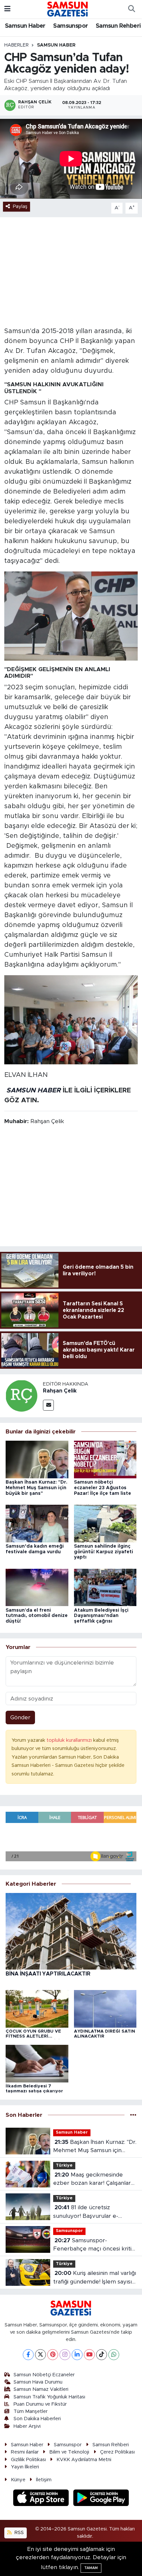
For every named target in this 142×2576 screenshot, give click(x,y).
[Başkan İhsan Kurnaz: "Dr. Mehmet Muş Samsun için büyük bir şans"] (37, 1459)
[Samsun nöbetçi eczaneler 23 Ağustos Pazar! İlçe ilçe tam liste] (105, 1459)
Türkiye (64, 2165)
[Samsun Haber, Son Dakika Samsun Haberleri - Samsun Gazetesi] (68, 9)
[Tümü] (133, 2115)
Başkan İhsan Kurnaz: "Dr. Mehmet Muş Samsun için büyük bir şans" (36, 1488)
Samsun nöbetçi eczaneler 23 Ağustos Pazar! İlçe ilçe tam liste (103, 1488)
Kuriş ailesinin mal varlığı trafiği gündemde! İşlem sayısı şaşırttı (95, 2278)
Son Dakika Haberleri (37, 2419)
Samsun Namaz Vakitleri (41, 2389)
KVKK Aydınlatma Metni (84, 2460)
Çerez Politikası (117, 2452)
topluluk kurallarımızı (70, 1740)
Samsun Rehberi (118, 26)
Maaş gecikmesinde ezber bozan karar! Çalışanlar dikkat (92, 2180)
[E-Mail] (48, 1405)
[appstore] (42, 2499)
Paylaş (20, 206)
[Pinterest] (53, 2355)
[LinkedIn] (77, 2355)
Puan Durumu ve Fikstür (40, 2404)
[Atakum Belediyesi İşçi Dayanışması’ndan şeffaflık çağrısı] (105, 1587)
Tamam (91, 2568)
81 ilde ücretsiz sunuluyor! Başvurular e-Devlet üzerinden (86, 2212)
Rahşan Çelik (60, 1391)
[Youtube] (89, 2355)
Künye (18, 2480)
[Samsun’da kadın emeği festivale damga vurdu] (37, 1523)
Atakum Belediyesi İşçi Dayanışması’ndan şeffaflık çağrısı (101, 1616)
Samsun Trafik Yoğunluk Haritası (49, 2397)
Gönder (20, 1717)
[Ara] (131, 9)
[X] (40, 2355)
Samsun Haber (25, 26)
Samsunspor (71, 26)
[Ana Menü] (7, 9)
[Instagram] (65, 2355)
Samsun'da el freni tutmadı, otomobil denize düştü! (37, 1616)
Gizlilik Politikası (28, 2460)
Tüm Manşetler (31, 2411)
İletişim (44, 2480)
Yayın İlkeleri (25, 2467)
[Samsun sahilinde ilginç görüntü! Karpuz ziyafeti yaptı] (105, 1523)
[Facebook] (28, 2355)
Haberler (17, 45)
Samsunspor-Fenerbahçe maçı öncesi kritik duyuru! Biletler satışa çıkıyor (94, 2245)
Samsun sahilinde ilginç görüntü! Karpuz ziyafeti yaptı (104, 1552)
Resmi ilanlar (25, 2452)
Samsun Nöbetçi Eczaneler (44, 2375)
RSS (18, 2533)
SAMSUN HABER (34, 1090)
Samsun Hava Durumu (38, 2382)
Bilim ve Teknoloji (69, 2452)
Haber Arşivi (27, 2426)
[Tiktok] (102, 2355)
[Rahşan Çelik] (21, 1395)
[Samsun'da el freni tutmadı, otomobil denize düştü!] (37, 1587)
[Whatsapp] (114, 2355)
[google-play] (101, 2499)
